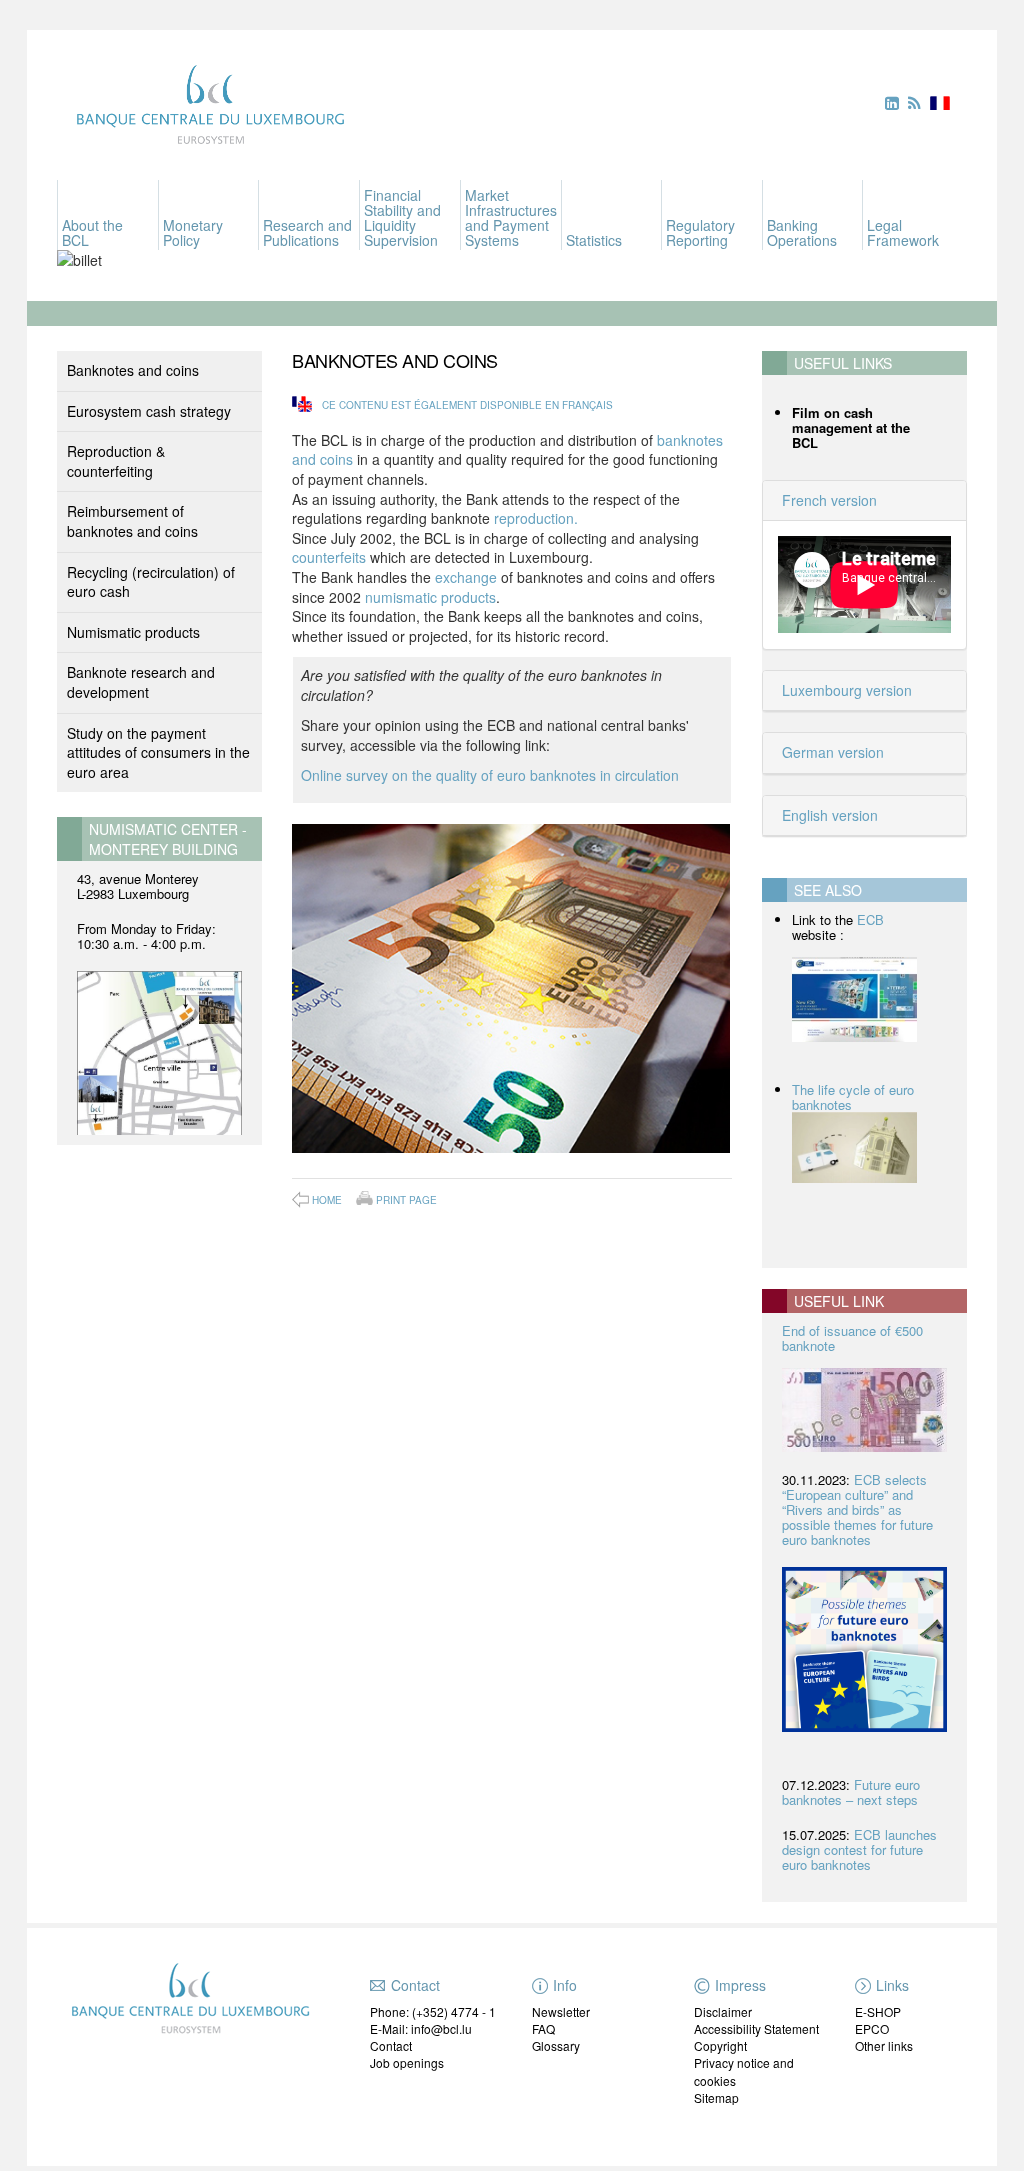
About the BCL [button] (92, 232)
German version (831, 752)
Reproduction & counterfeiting (116, 461)
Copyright (720, 2045)
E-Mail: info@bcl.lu (421, 2028)
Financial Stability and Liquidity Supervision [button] (402, 217)
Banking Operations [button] (802, 232)
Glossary (556, 2045)
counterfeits (329, 557)
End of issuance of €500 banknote (852, 1338)
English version (828, 815)
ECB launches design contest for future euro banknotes (859, 1849)
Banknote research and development (141, 682)
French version (827, 500)
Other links (884, 2045)
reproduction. (536, 518)
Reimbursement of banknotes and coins (132, 521)
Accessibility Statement (756, 2028)
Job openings (407, 2062)
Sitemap (716, 2097)
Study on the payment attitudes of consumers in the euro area (158, 752)
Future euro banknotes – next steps (851, 1792)
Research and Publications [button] (307, 232)
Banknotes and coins (133, 370)
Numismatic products (133, 632)
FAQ (543, 2028)
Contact (391, 2045)
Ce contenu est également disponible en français (467, 405)
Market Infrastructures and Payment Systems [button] (511, 217)
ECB (870, 919)
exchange (466, 577)
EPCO (872, 2028)
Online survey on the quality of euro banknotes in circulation (490, 775)
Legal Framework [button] (903, 232)
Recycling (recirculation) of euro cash (151, 582)
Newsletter (561, 2011)
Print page (406, 1199)
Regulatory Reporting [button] (700, 232)
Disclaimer (723, 2011)
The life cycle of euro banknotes (853, 1097)
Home (327, 1200)
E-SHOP (878, 2011)
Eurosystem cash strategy (149, 411)
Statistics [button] (594, 240)
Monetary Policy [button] (193, 232)
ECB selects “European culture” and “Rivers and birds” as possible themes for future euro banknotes (857, 1509)
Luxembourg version (845, 690)
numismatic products (430, 597)
